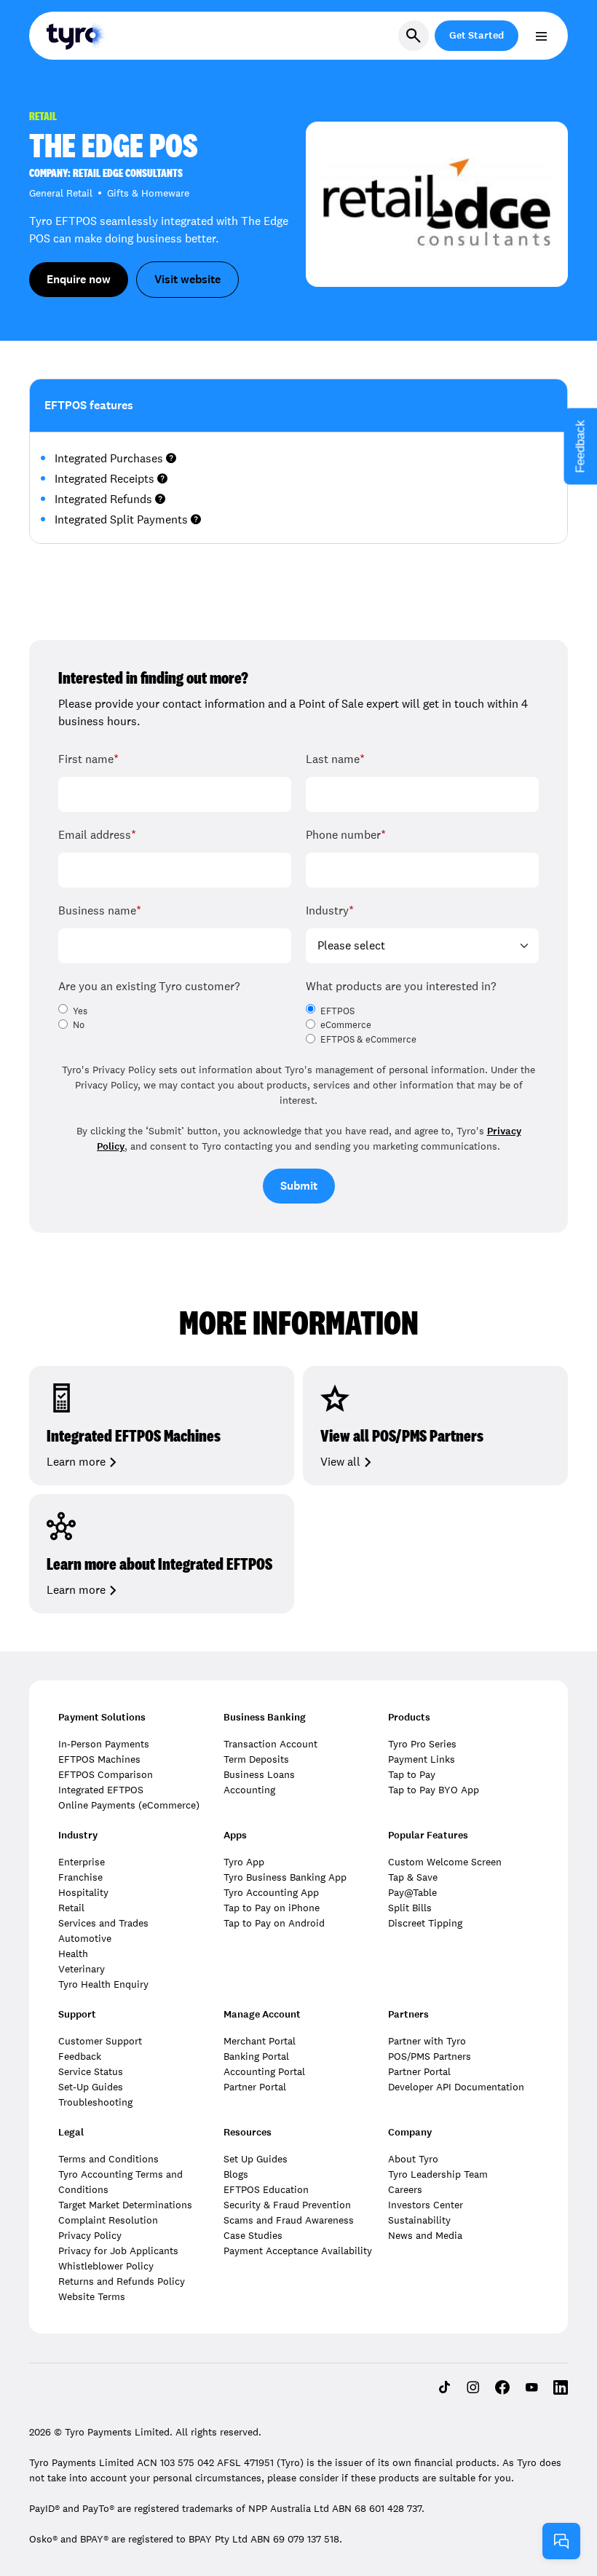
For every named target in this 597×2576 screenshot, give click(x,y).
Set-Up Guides (91, 2087)
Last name (335, 759)
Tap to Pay (412, 1774)
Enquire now (79, 279)
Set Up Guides (256, 2159)
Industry (330, 910)
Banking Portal (256, 2056)
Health (73, 1953)
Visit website (187, 279)
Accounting (249, 1790)
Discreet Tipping (425, 1923)
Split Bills (410, 1908)
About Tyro (413, 2159)
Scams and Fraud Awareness (289, 2220)
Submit (299, 1186)
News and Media (425, 2235)
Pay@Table (412, 1892)
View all (340, 1462)
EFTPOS (337, 1011)
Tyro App (244, 1862)
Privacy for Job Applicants (118, 2251)
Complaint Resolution (108, 2220)
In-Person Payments (104, 1744)
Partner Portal (255, 2087)
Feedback (80, 2056)
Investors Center (426, 2205)
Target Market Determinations (125, 2205)
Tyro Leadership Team (438, 2174)
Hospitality (83, 1892)
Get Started (477, 35)
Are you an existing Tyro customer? (149, 986)
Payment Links (422, 1759)
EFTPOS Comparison (106, 1774)
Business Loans (259, 1774)
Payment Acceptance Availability (298, 2251)
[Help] (561, 2541)
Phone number (346, 835)
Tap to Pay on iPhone (272, 1908)
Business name (100, 910)
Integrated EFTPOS (101, 1790)
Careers (405, 2189)
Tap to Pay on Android (274, 1923)
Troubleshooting (95, 2102)
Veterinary (82, 1969)
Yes (80, 1011)
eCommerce (346, 1025)
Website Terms (92, 2296)
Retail (71, 1908)
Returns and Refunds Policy (122, 2281)
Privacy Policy (90, 2235)
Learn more (76, 1462)
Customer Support (100, 2041)
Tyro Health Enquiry (103, 1984)
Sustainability (419, 2220)
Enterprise (82, 1862)
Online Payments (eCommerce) (129, 1805)
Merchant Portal (260, 2041)
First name (88, 759)
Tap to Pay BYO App (434, 1790)
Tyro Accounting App (271, 1892)
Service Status (91, 2071)
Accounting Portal (264, 2071)
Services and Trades (103, 1923)
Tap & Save (413, 1877)
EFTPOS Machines (99, 1759)
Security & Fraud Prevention (287, 2205)
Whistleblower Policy (106, 2266)
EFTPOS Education (266, 2189)
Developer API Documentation (456, 2087)
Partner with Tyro (427, 2041)
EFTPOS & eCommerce (368, 1040)
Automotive (85, 1938)
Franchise (80, 1877)
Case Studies (253, 2235)
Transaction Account (270, 1744)
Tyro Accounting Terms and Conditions (120, 2182)
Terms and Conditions (108, 2159)
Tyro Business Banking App (285, 1877)
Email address (97, 835)
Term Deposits (256, 1759)
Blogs (236, 2174)
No (79, 1025)
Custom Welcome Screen (445, 1862)
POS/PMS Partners (430, 2056)
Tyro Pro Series (422, 1744)
